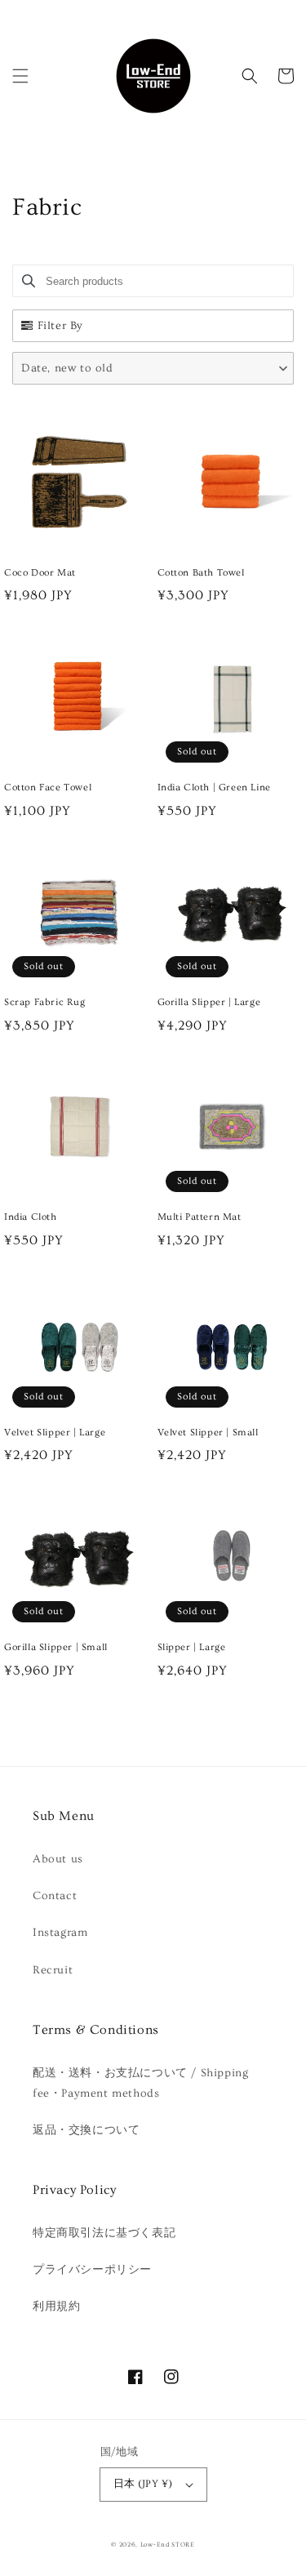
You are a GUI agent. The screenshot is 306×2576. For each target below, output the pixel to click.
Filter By (60, 326)
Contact (55, 1896)
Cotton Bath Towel (201, 573)
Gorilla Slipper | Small (56, 1647)
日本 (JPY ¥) (143, 2484)
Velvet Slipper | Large (55, 1433)
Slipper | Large (192, 1647)
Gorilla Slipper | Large (209, 1002)
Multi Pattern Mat (200, 1217)
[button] (20, 76)
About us (58, 1859)
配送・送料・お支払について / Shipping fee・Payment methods (140, 2083)
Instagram (60, 1933)
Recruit (53, 1970)
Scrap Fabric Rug (45, 1002)
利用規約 (56, 2307)
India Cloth (31, 1217)
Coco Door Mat (40, 573)
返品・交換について (86, 2130)
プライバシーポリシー (92, 2270)
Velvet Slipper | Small (208, 1433)
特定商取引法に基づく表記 (104, 2233)
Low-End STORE (168, 2545)
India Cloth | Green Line (214, 787)
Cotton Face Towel (48, 787)
